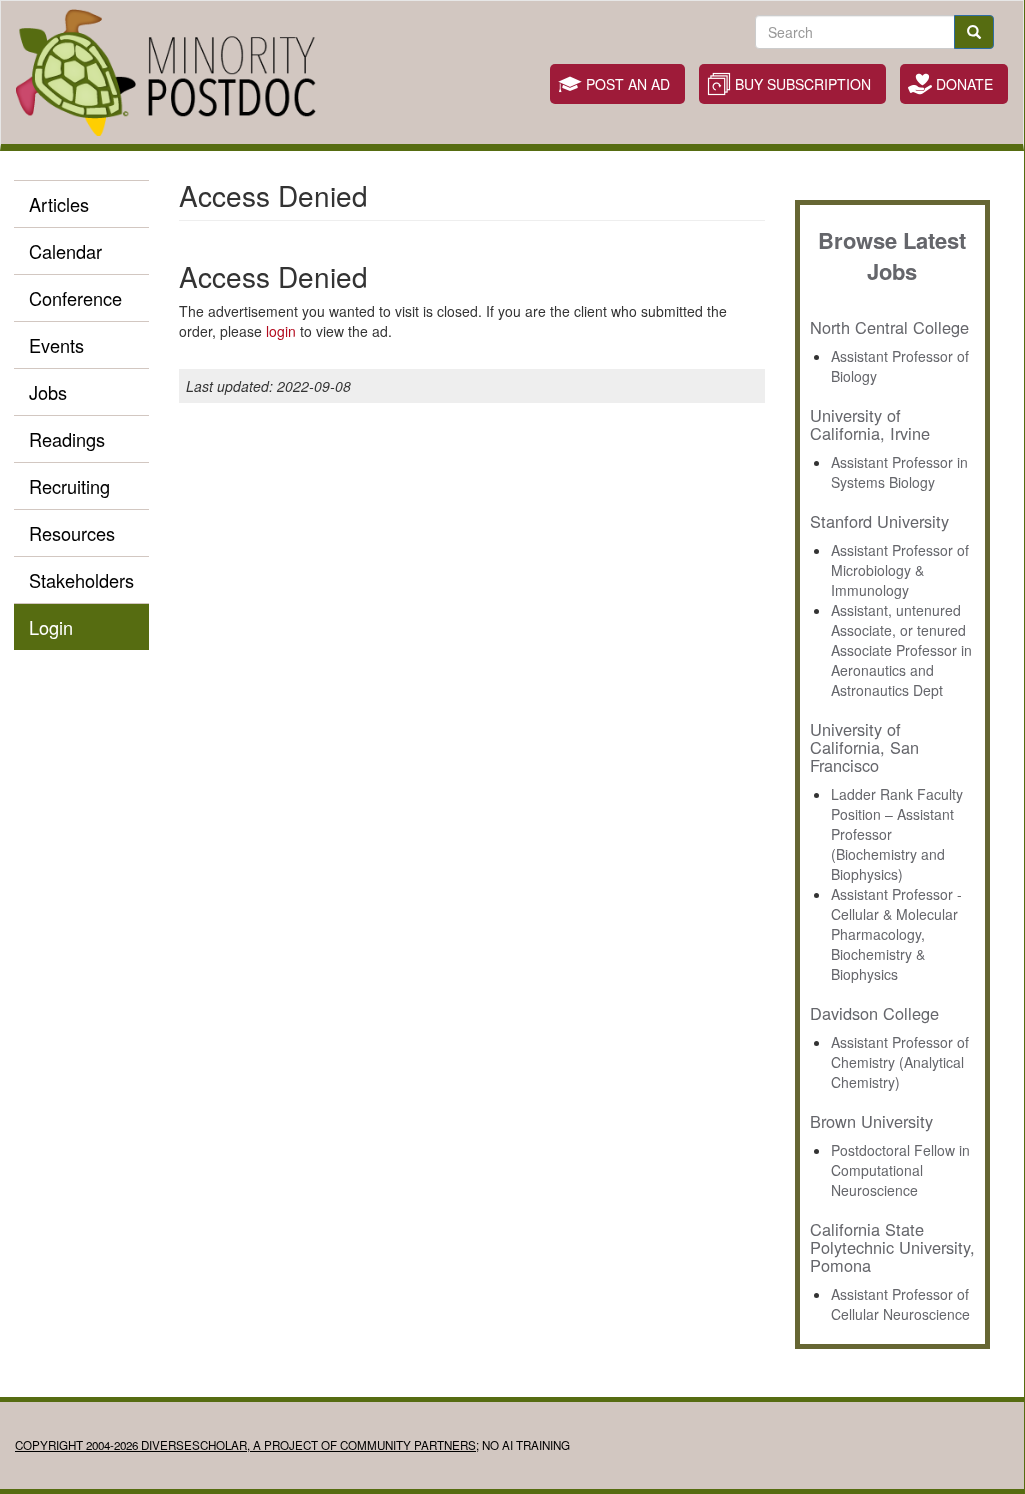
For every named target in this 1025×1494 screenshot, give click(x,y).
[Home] (173, 72)
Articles (59, 204)
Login (51, 627)
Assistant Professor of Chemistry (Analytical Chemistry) (900, 1062)
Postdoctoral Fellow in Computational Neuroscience (900, 1170)
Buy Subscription (803, 84)
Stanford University (879, 521)
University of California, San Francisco (864, 747)
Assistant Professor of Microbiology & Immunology (900, 570)
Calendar (65, 251)
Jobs (48, 392)
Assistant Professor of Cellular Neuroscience (900, 1304)
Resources (72, 533)
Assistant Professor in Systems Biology (899, 472)
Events (56, 345)
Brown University (871, 1121)
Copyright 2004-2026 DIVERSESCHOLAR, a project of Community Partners (245, 1445)
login (281, 331)
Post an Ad (628, 84)
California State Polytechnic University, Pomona (892, 1247)
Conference (75, 298)
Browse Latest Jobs (892, 255)
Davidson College (874, 1013)
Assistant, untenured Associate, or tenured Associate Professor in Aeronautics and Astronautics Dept (901, 650)
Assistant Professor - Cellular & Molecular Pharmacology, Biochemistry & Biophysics (896, 934)
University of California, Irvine (870, 424)
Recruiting (69, 486)
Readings (67, 439)
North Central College (889, 327)
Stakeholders (81, 580)
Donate (964, 84)
